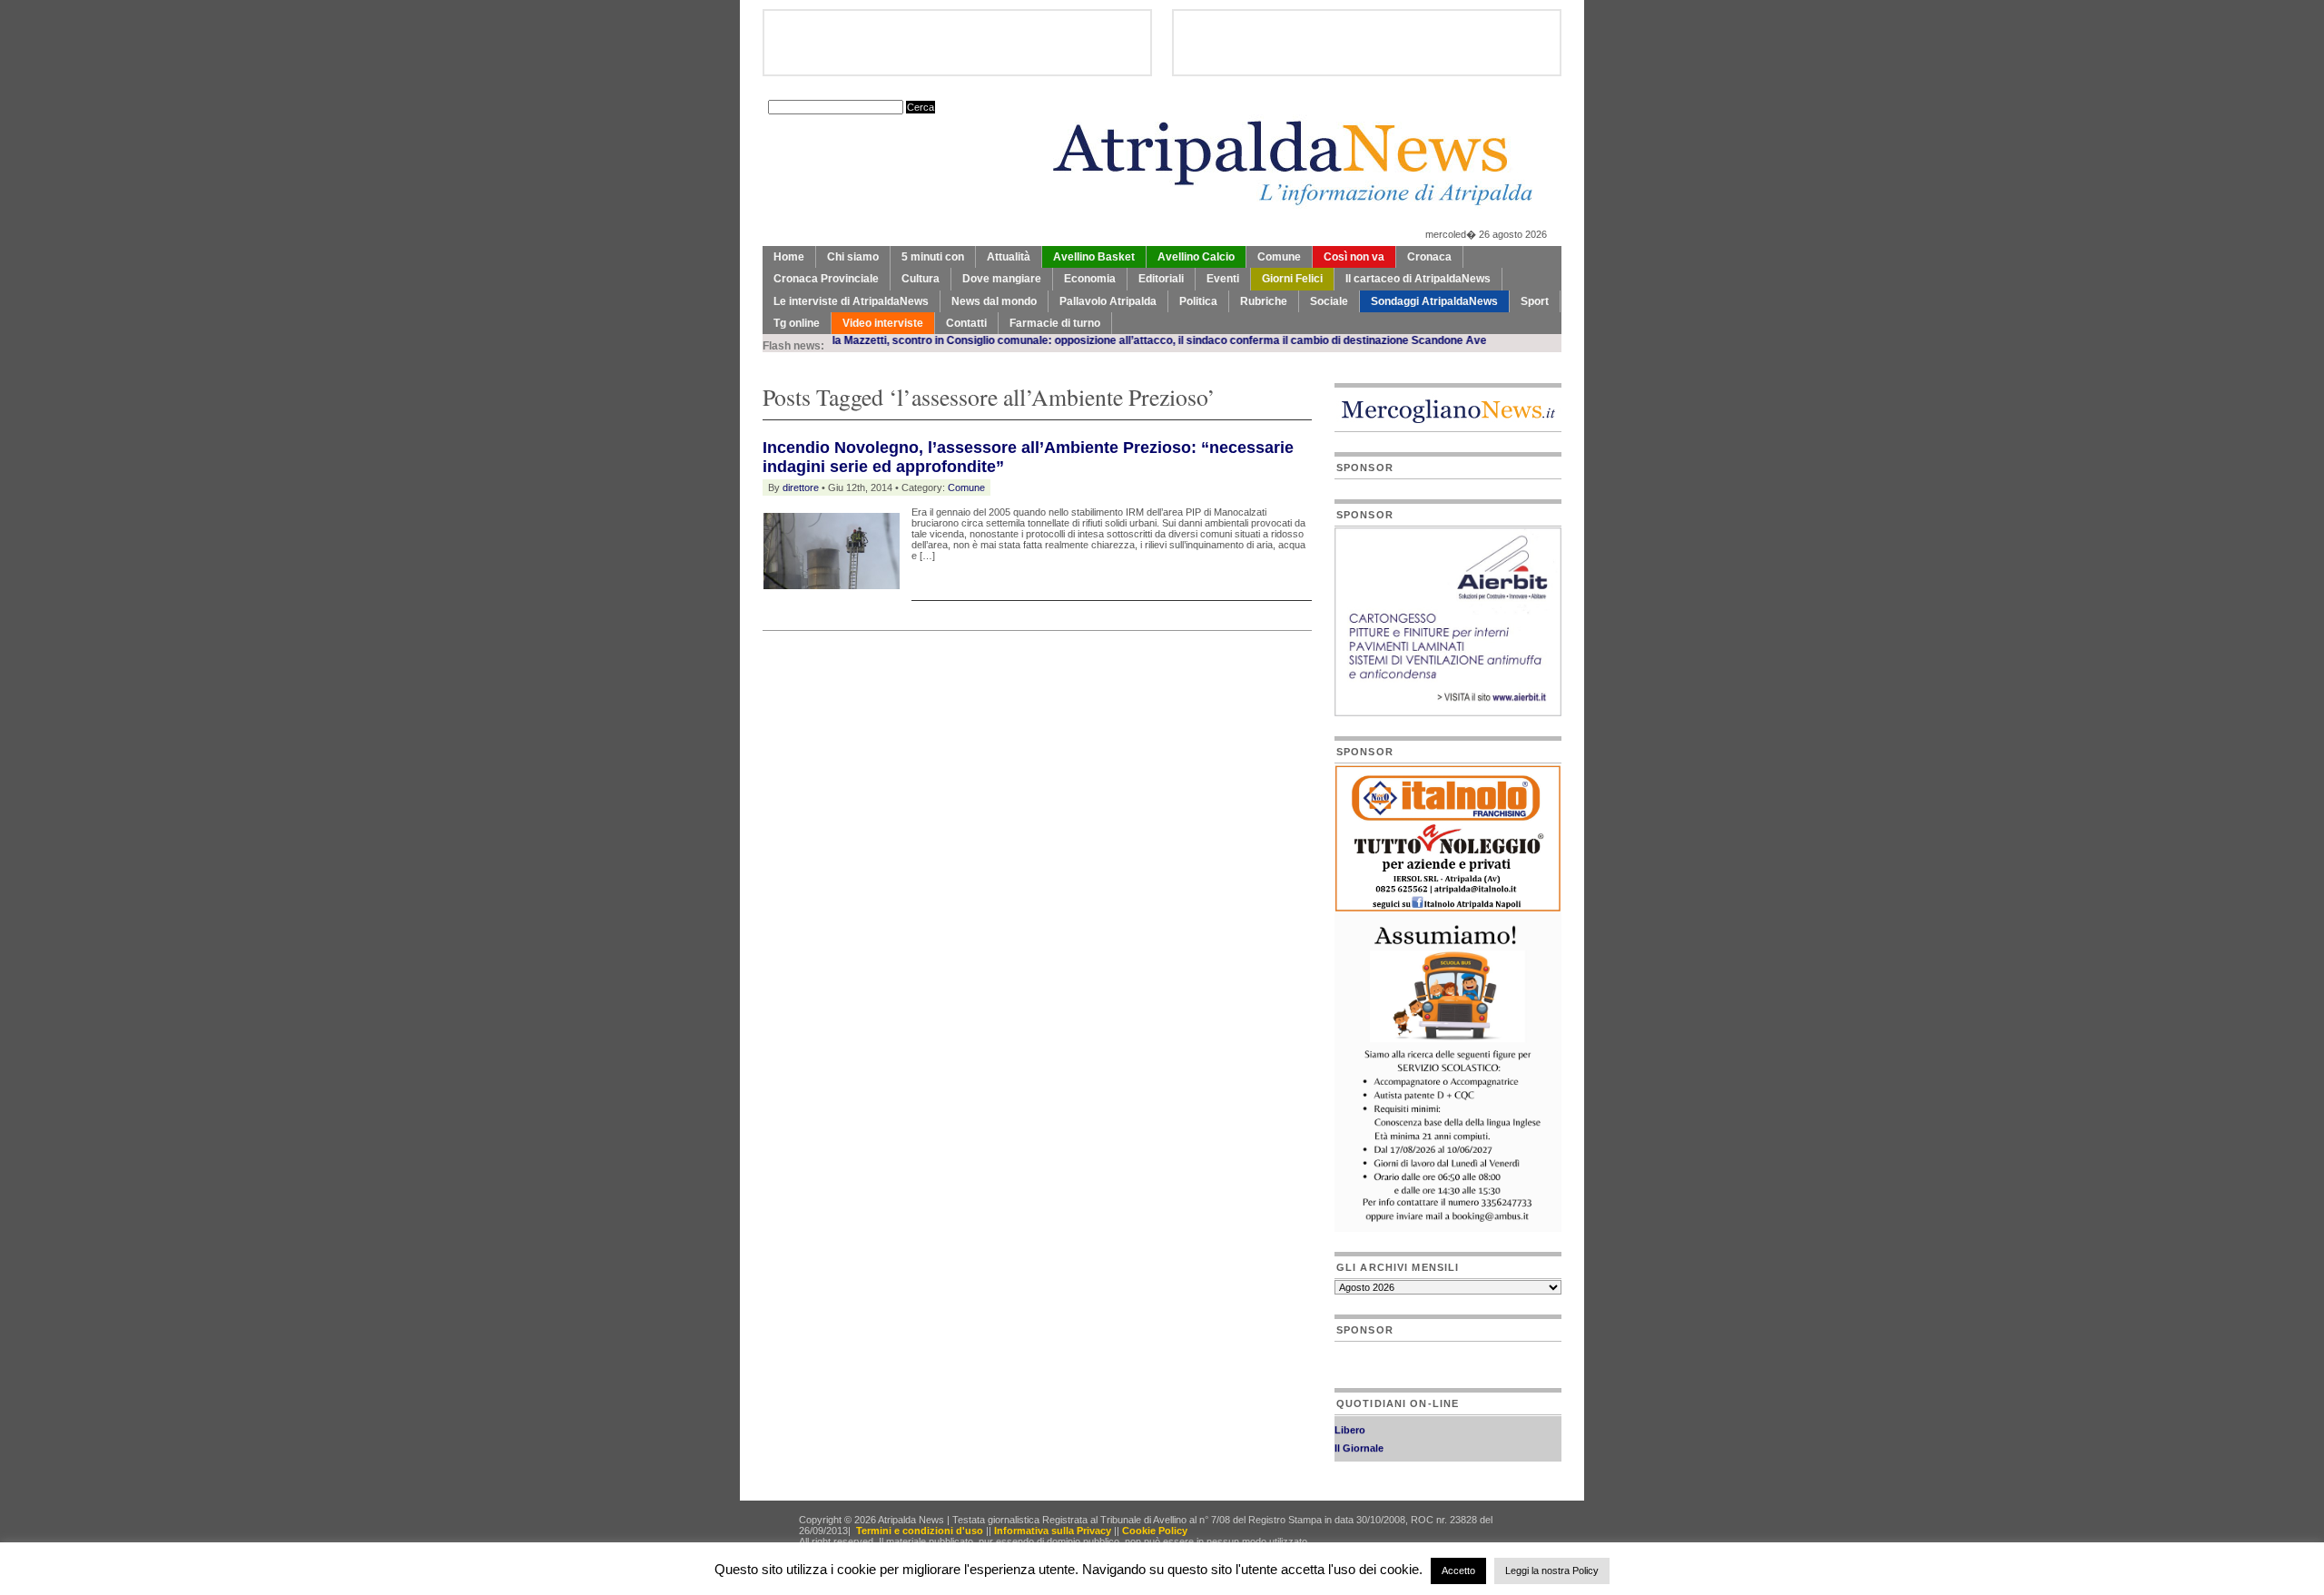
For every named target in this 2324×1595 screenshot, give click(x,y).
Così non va (1354, 257)
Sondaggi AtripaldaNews (1434, 301)
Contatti (966, 323)
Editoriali (1161, 279)
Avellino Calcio (1196, 257)
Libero (1350, 1418)
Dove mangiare (1002, 279)
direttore (801, 487)
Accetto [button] (1458, 1570)
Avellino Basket (1094, 257)
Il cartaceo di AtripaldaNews (1418, 279)
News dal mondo (994, 301)
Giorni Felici (1292, 279)
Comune (1279, 257)
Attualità (1009, 257)
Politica (1198, 301)
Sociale (1329, 301)
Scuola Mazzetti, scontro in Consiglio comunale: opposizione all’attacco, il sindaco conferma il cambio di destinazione (1059, 340)
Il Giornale (1359, 1436)
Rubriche (1264, 301)
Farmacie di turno (1055, 323)
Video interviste (883, 323)
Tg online (797, 323)
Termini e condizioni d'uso (920, 1531)
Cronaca (1429, 257)
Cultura (921, 279)
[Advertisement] (975, 676)
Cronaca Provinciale (826, 279)
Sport (1535, 301)
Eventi (1223, 279)
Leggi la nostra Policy (1552, 1570)
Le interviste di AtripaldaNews (851, 301)
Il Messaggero (1368, 1454)
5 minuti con (933, 257)
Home (789, 257)
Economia (1090, 279)
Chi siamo (853, 257)
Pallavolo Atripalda (1108, 301)
